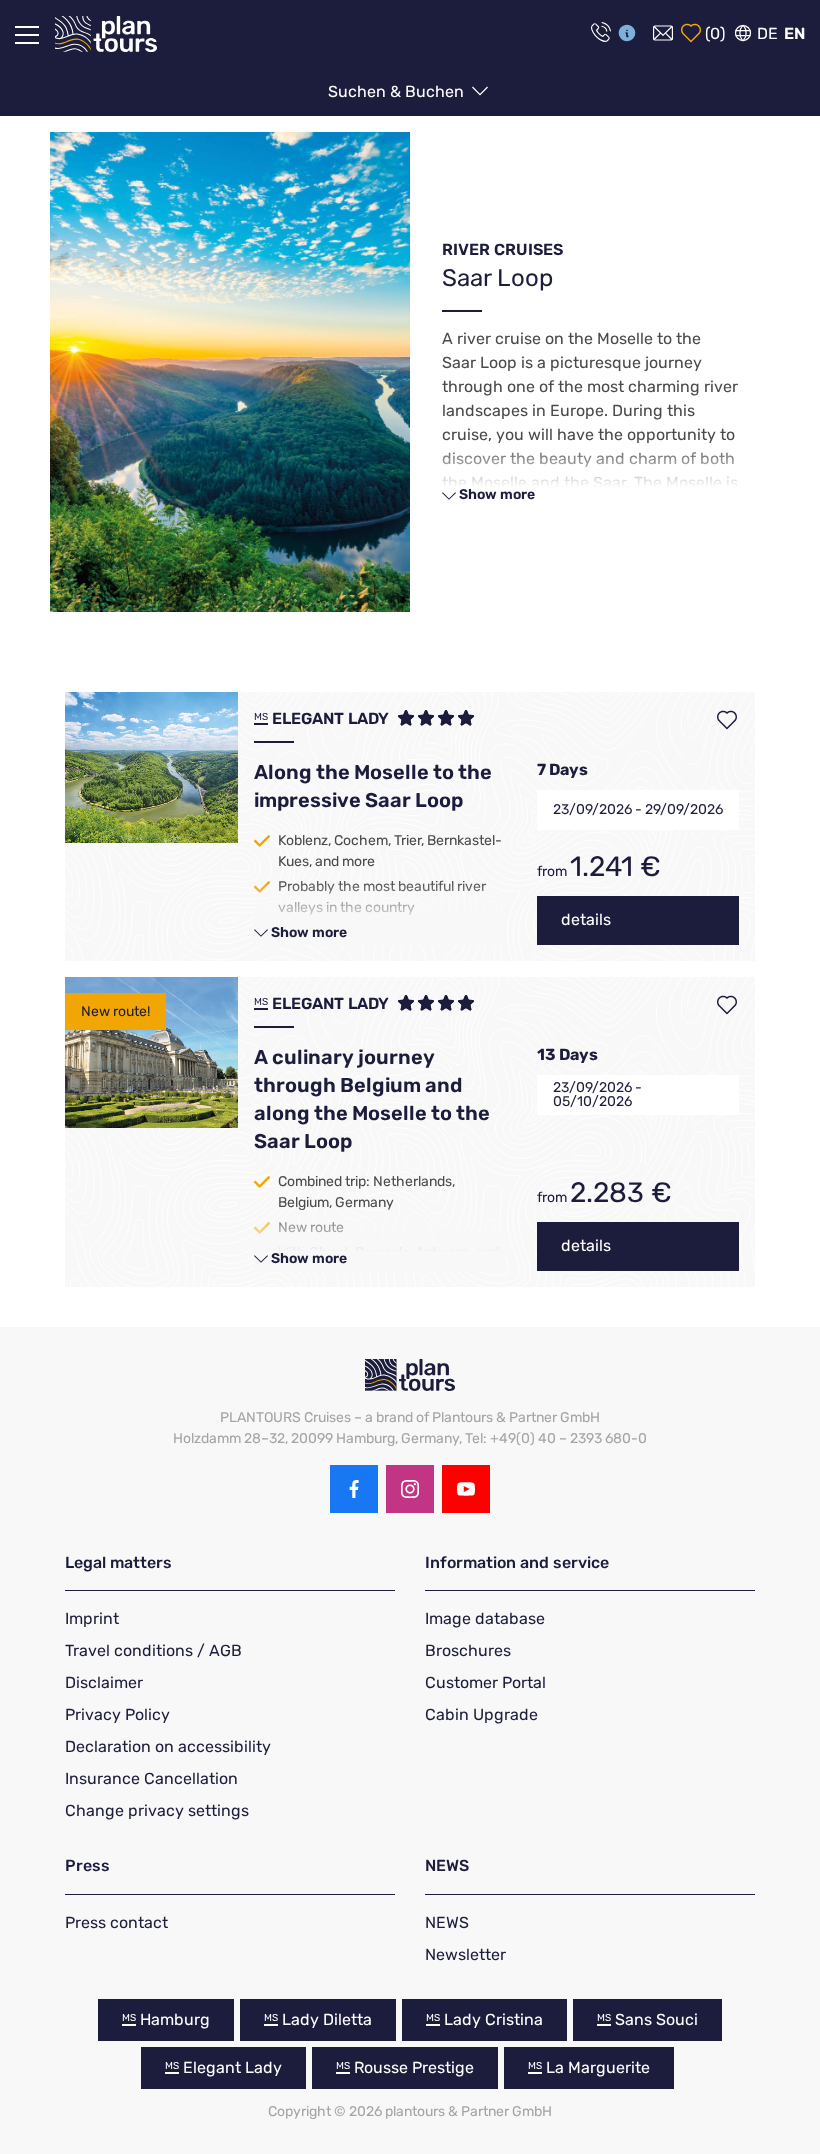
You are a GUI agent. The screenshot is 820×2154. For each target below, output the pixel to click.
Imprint (92, 1618)
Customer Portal (485, 1682)
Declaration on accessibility (168, 1746)
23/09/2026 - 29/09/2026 (638, 809)
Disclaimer (104, 1682)
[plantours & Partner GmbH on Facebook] (354, 1489)
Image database (485, 1618)
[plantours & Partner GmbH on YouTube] (466, 1489)
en (794, 33)
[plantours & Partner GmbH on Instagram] (410, 1489)
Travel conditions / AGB (153, 1650)
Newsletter (465, 1954)
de (767, 33)
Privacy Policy (117, 1714)
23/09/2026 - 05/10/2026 (597, 1094)
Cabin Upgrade (481, 1714)
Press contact (116, 1922)
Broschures (468, 1650)
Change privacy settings (157, 1810)
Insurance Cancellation (151, 1778)
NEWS (447, 1922)
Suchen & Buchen (398, 91)
